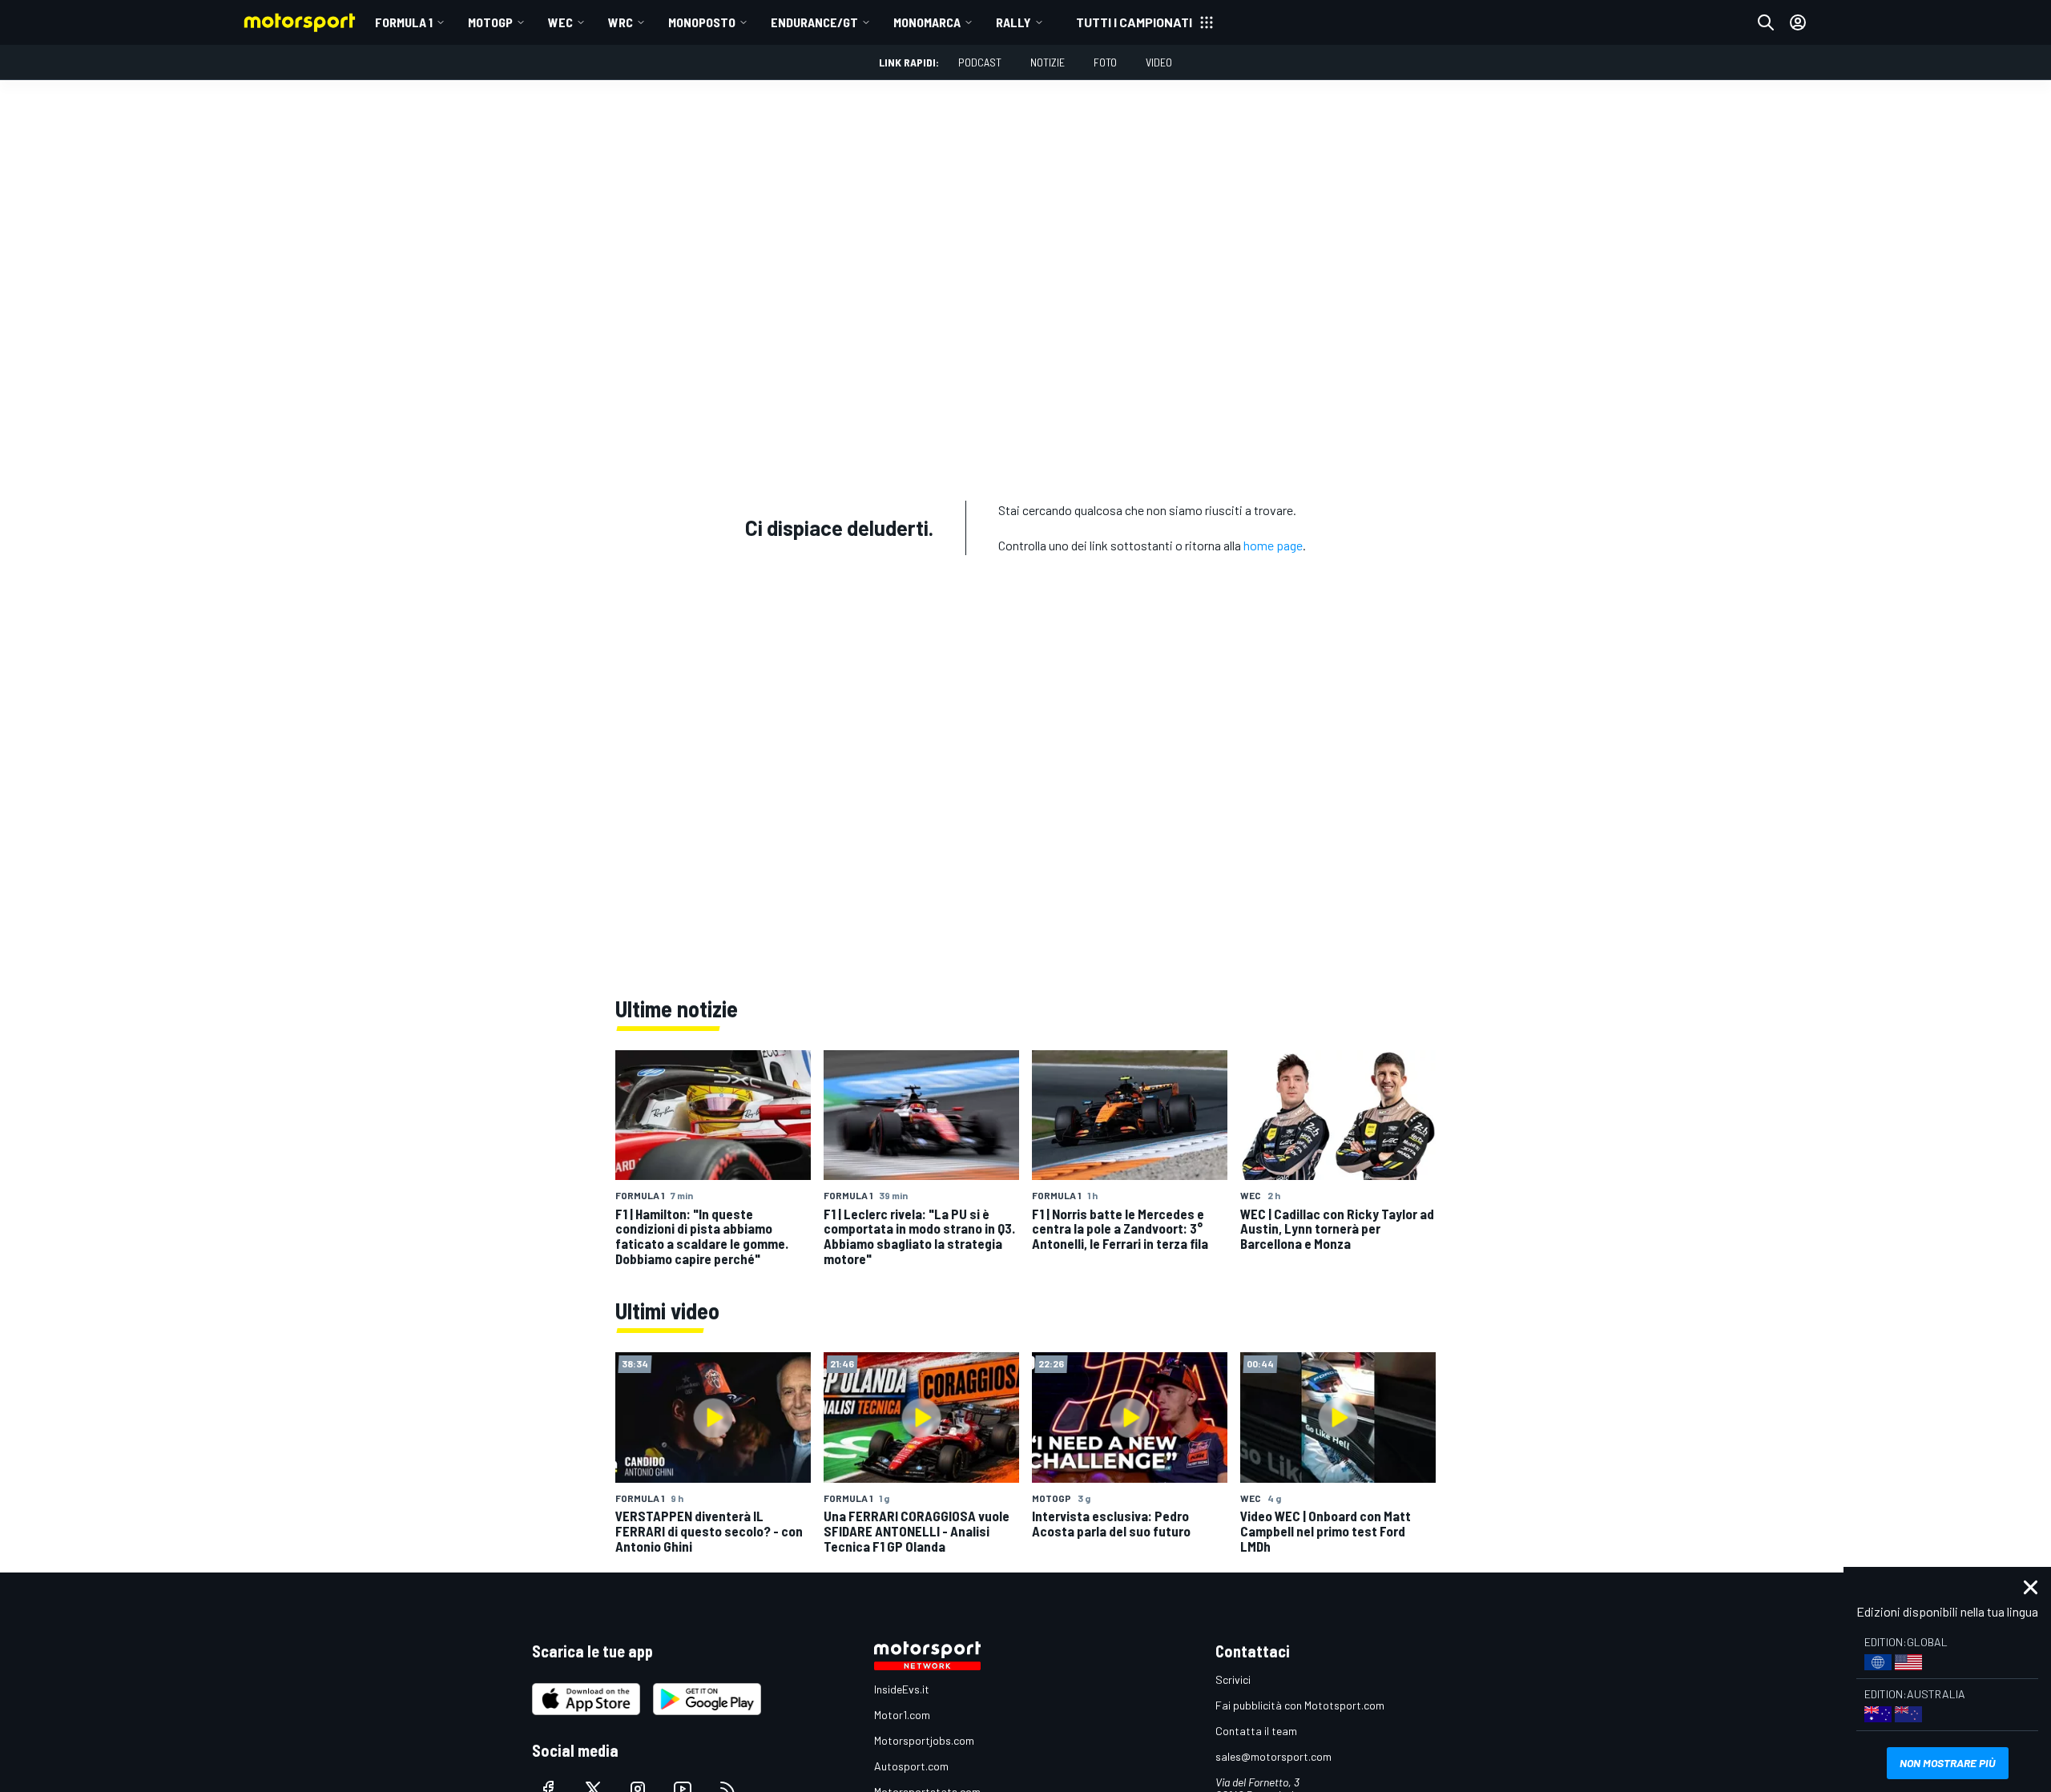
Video (1159, 62)
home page (1273, 545)
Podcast (980, 62)
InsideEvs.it (902, 1689)
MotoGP (490, 22)
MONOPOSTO (702, 22)
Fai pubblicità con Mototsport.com (1300, 1705)
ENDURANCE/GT (814, 22)
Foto (1105, 62)
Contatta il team (1256, 1731)
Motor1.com (902, 1715)
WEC (560, 22)
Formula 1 (404, 22)
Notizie (1048, 62)
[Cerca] (1766, 22)
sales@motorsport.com (1273, 1756)
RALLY (1013, 22)
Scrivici (1233, 1679)
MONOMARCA (927, 22)
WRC (621, 22)
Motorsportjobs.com (924, 1740)
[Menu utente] (1798, 22)
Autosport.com (911, 1766)
